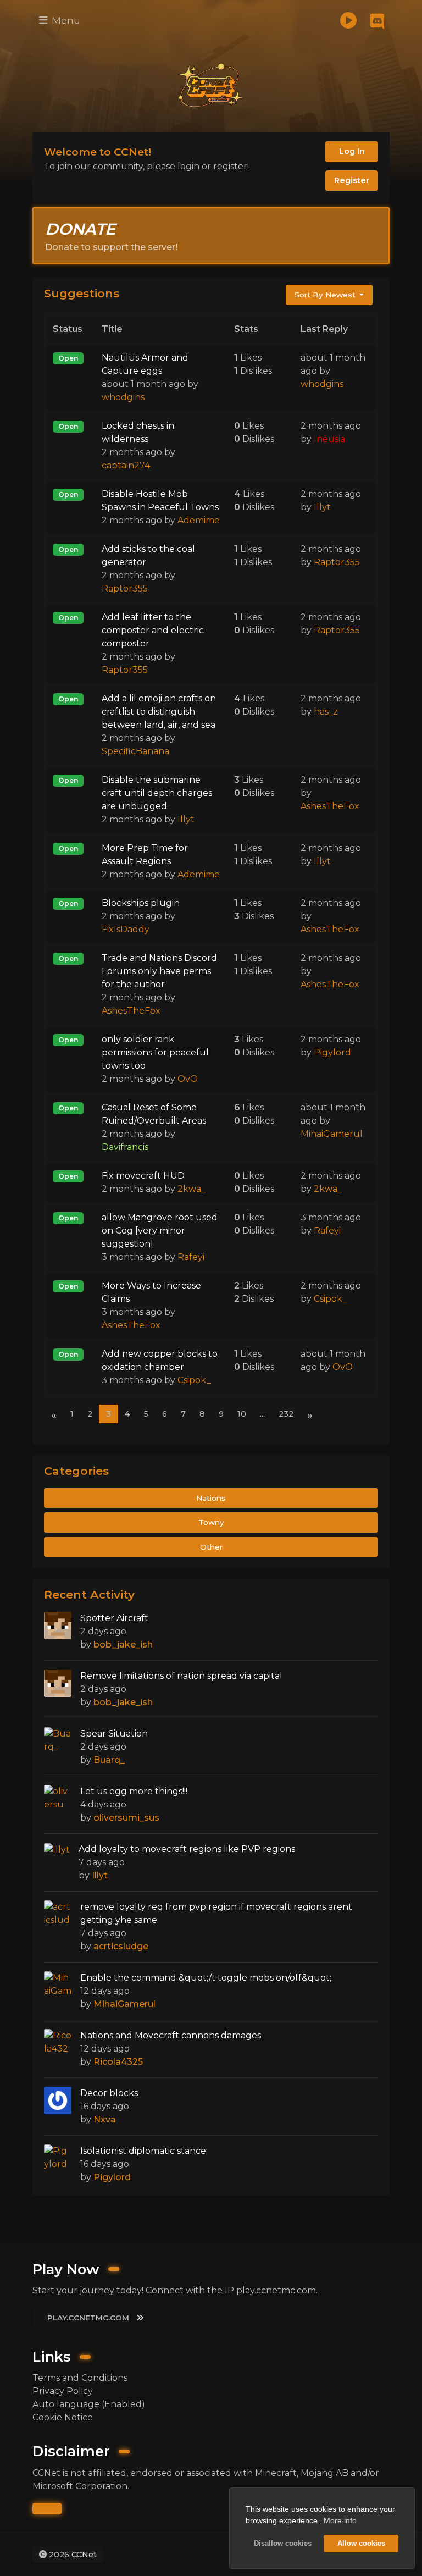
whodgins (123, 397)
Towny (211, 1522)
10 (242, 1414)
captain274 (126, 465)
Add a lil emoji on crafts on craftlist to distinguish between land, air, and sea (159, 712)
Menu (65, 20)
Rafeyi (191, 1257)
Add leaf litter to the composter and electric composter (153, 630)
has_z (326, 712)
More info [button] (340, 2520)
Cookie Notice (63, 2417)
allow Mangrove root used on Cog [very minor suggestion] (160, 1231)
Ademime (199, 520)
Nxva (105, 2119)
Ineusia (329, 439)
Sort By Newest (326, 295)
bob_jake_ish (123, 1644)
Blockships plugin (141, 903)
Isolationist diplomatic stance (143, 2151)
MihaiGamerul (332, 1134)
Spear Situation (114, 1734)
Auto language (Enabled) (89, 2404)
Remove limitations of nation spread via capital (181, 1676)
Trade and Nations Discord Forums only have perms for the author (159, 971)
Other (211, 1547)
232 (286, 1414)
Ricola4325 (118, 2062)
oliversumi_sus (126, 1818)
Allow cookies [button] (361, 2544)
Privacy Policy (63, 2391)
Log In (352, 151)
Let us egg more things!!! (134, 1791)
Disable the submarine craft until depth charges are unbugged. (157, 793)
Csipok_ (331, 1299)
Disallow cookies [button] (283, 2544)
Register (352, 180)
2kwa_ (191, 1189)
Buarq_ (109, 1760)
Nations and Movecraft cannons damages (171, 2035)
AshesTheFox (330, 806)
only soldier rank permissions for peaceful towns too (155, 1052)
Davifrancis (125, 1147)
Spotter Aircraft (114, 1618)
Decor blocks (109, 2093)
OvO (188, 1079)
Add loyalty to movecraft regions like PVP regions (187, 1849)
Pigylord (332, 1052)
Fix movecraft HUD (143, 1176)
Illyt (322, 507)
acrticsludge (121, 1946)
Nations (211, 1498)
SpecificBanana (135, 751)
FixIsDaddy (126, 929)
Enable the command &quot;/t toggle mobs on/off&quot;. (207, 1978)
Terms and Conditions (80, 2378)
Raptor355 (125, 588)
